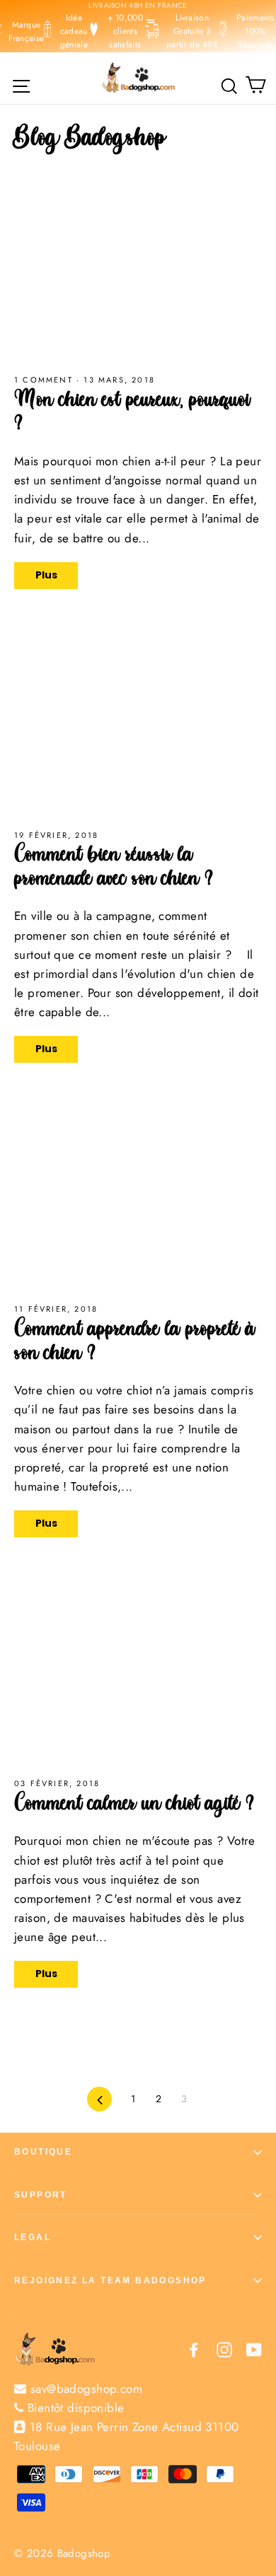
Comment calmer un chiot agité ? (134, 1806)
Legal (33, 2237)
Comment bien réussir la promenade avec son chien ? (114, 869)
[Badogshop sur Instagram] (224, 2349)
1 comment (44, 380)
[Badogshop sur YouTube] (254, 2349)
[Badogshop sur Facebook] (194, 2349)
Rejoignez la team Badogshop (110, 2280)
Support (41, 2195)
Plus (46, 575)
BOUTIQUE (43, 2152)
